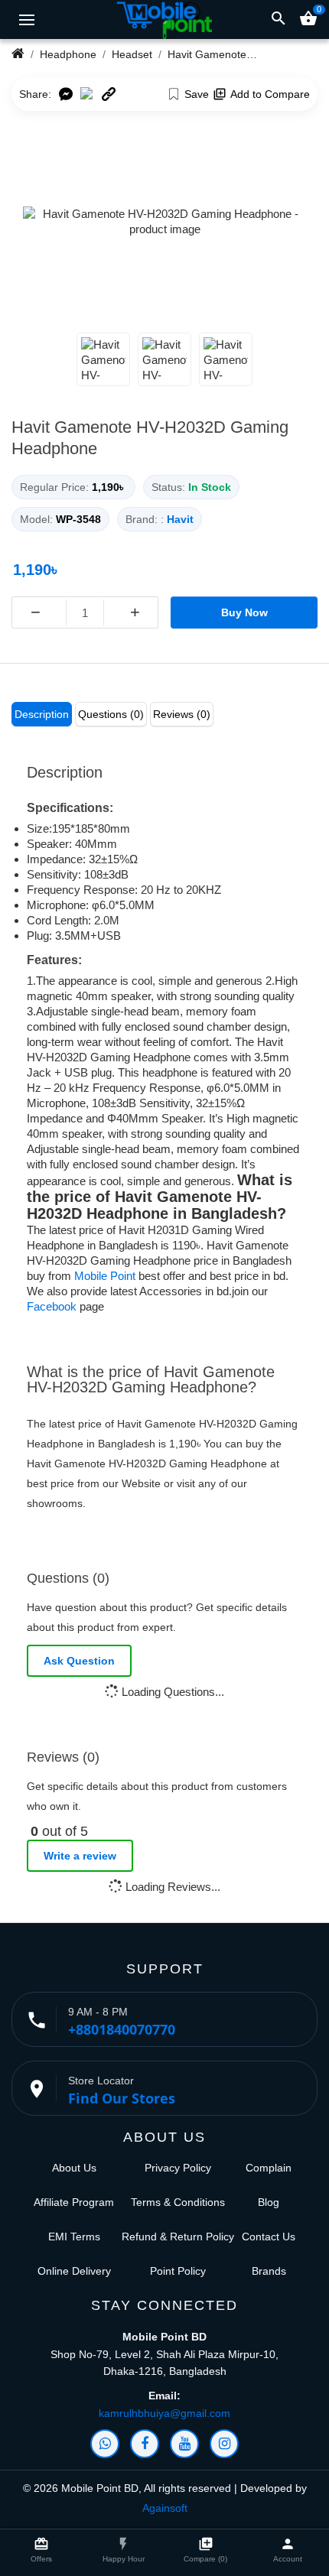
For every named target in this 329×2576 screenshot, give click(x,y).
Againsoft (165, 2508)
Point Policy (178, 2271)
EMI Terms (74, 2237)
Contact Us (269, 2237)
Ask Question (79, 1661)
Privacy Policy (178, 2168)
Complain (269, 2168)
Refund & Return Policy (178, 2237)
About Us (74, 2168)
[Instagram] (224, 2444)
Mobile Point (105, 1276)
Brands (269, 2271)
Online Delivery (74, 2271)
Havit (180, 519)
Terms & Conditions (178, 2202)
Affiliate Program (74, 2202)
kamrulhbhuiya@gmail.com (164, 2413)
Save (197, 94)
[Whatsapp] (105, 2444)
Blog (269, 2202)
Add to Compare (270, 94)
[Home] (18, 54)
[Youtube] (184, 2444)
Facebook (52, 1306)
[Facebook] (145, 2444)
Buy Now (244, 612)
